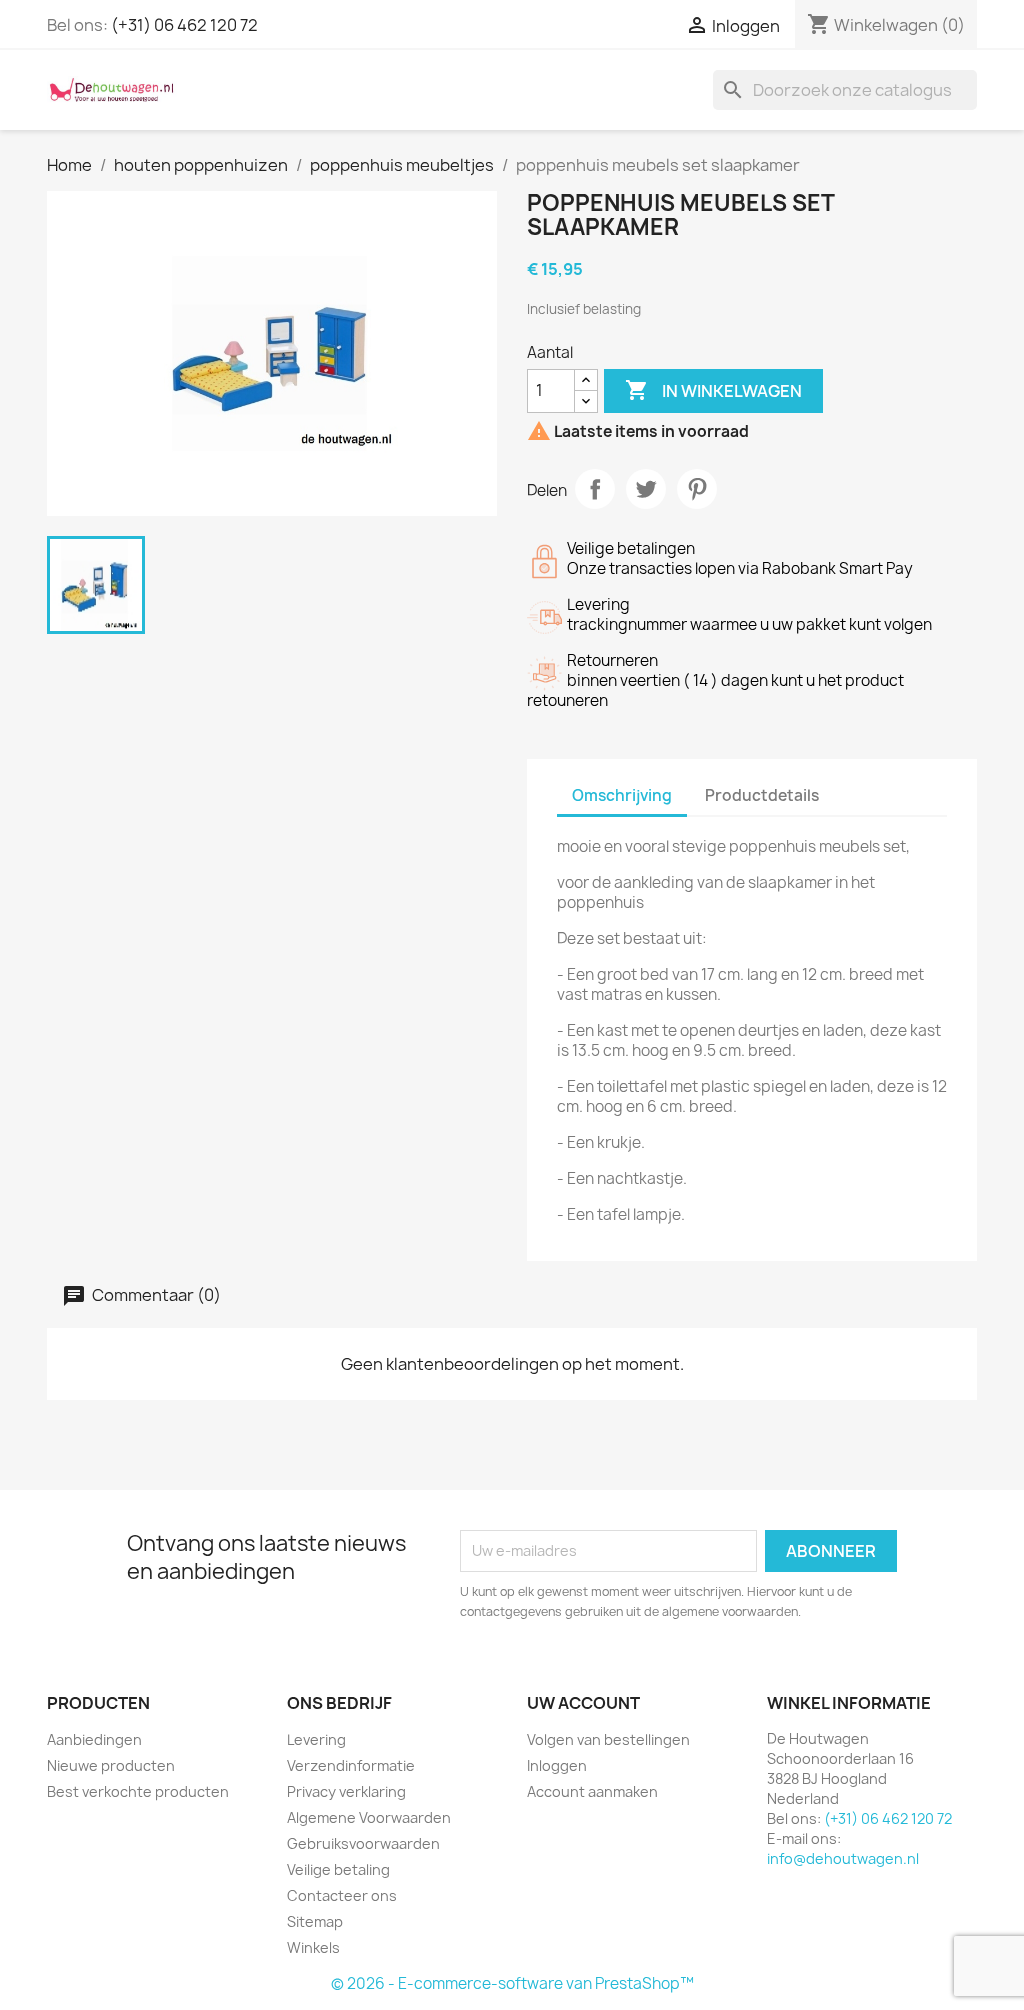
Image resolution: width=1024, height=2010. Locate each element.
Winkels (313, 1947)
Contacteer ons (342, 1895)
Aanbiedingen (94, 1739)
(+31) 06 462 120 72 (184, 25)
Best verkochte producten (138, 1791)
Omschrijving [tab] (622, 795)
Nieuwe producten (111, 1765)
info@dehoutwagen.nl (843, 1858)
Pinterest (697, 489)
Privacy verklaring (346, 1791)
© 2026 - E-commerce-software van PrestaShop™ (512, 1983)
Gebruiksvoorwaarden (363, 1843)
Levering (316, 1739)
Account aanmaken (592, 1791)
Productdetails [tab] (762, 795)
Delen (595, 489)
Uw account (583, 1703)
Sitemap (315, 1921)
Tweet (646, 489)
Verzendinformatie (351, 1765)
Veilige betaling (338, 1869)
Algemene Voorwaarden (369, 1817)
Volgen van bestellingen (608, 1739)
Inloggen (557, 1765)
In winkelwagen (713, 390)
